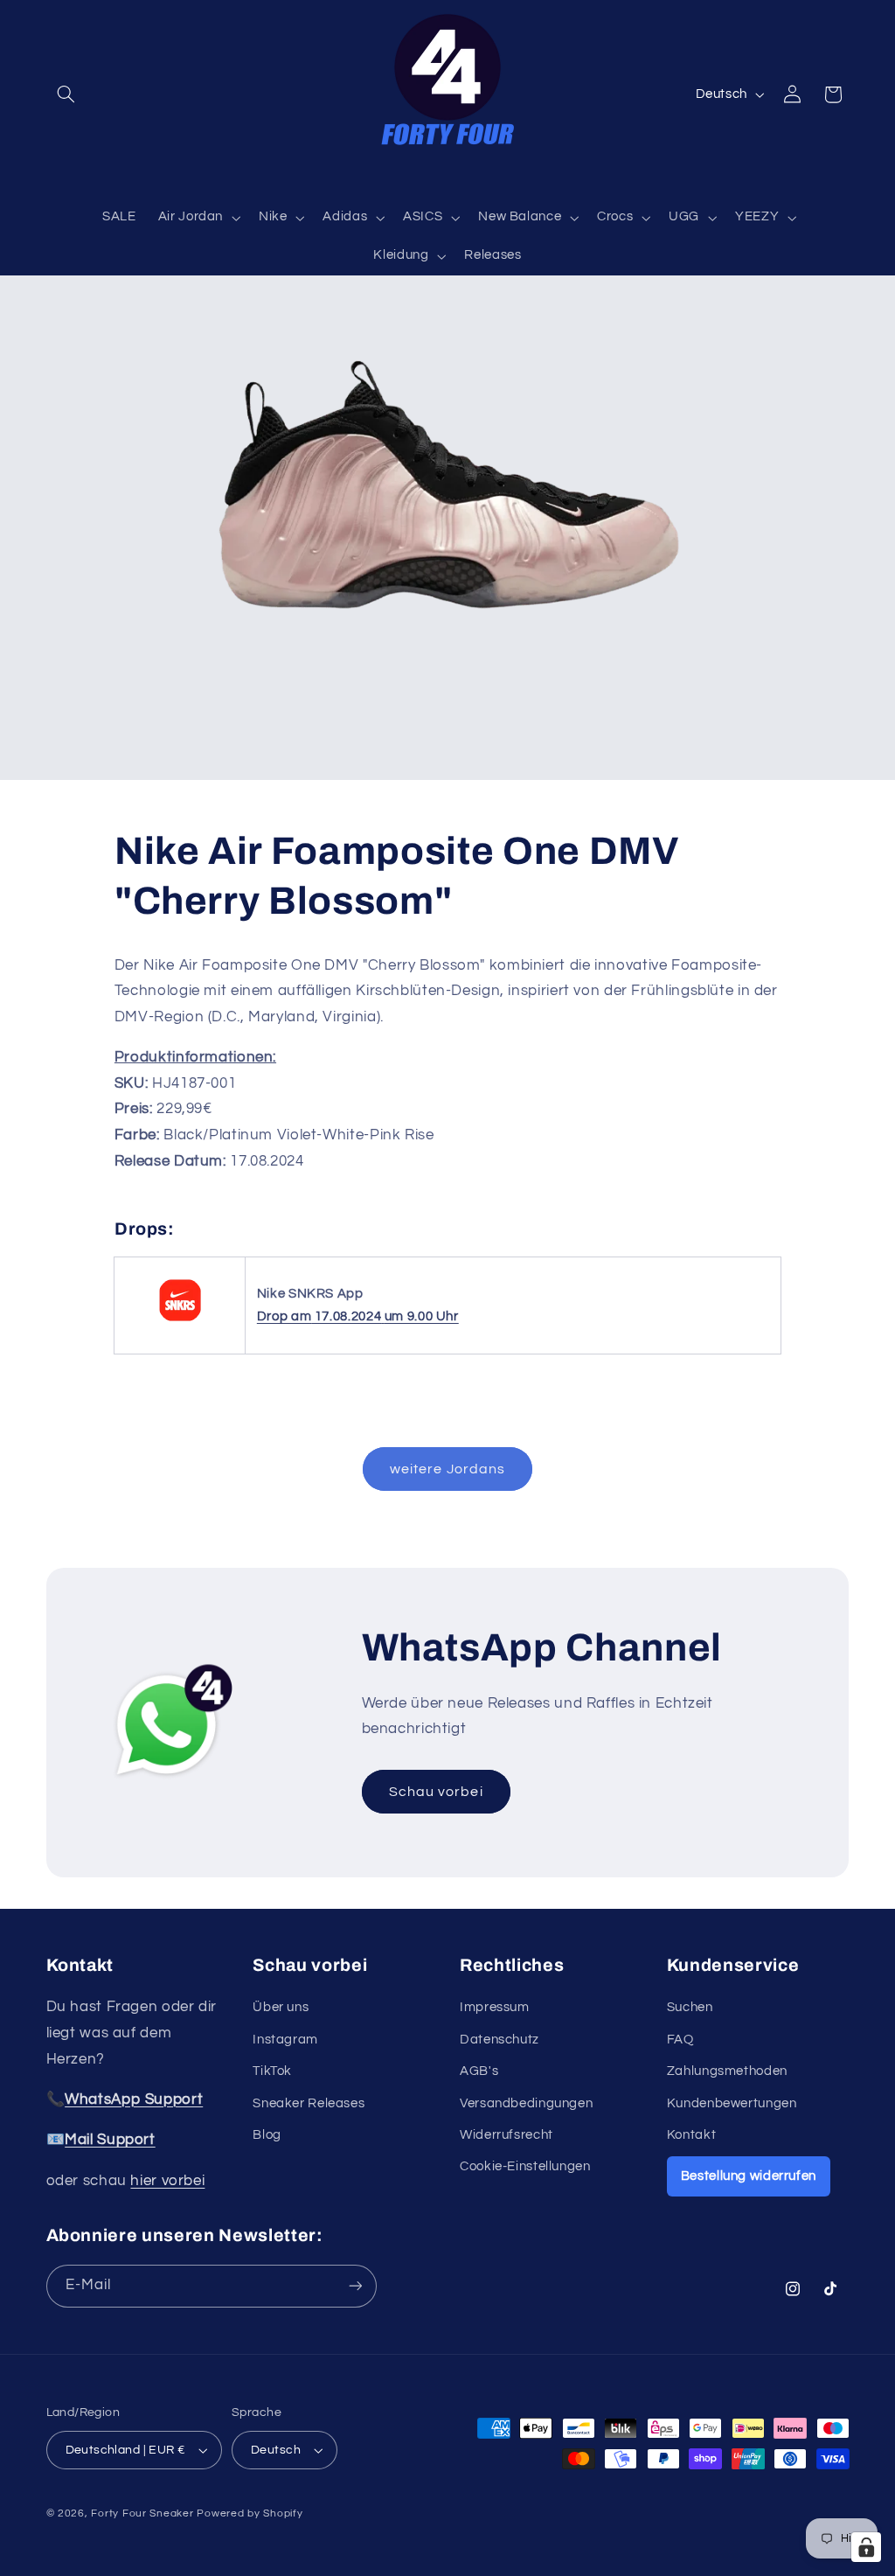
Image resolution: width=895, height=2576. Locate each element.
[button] (66, 94)
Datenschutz (500, 2040)
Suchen (690, 2007)
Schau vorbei (436, 1791)
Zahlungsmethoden (727, 2071)
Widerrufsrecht (506, 2135)
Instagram (285, 2040)
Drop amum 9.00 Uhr (358, 1316)
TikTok (272, 2071)
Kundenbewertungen (732, 2103)
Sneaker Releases (309, 2103)
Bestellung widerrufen (749, 2176)
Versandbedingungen (526, 2103)
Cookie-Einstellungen (525, 2166)
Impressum (495, 2007)
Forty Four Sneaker (142, 2513)
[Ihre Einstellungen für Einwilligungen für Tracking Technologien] (866, 2547)
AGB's (479, 2071)
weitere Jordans (447, 1469)
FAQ (680, 2040)
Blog (267, 2135)
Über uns (281, 2007)
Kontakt (691, 2135)
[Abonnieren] (355, 2286)
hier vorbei (167, 2181)
